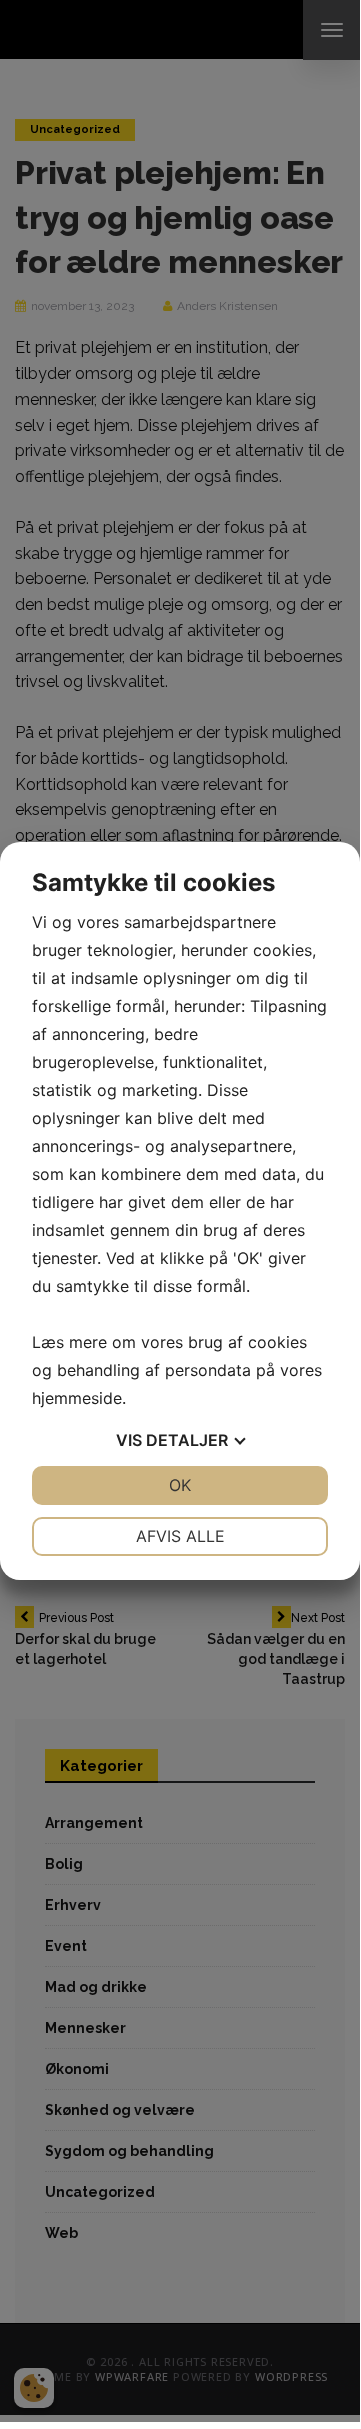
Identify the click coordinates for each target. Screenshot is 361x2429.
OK (180, 1485)
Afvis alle (180, 1536)
